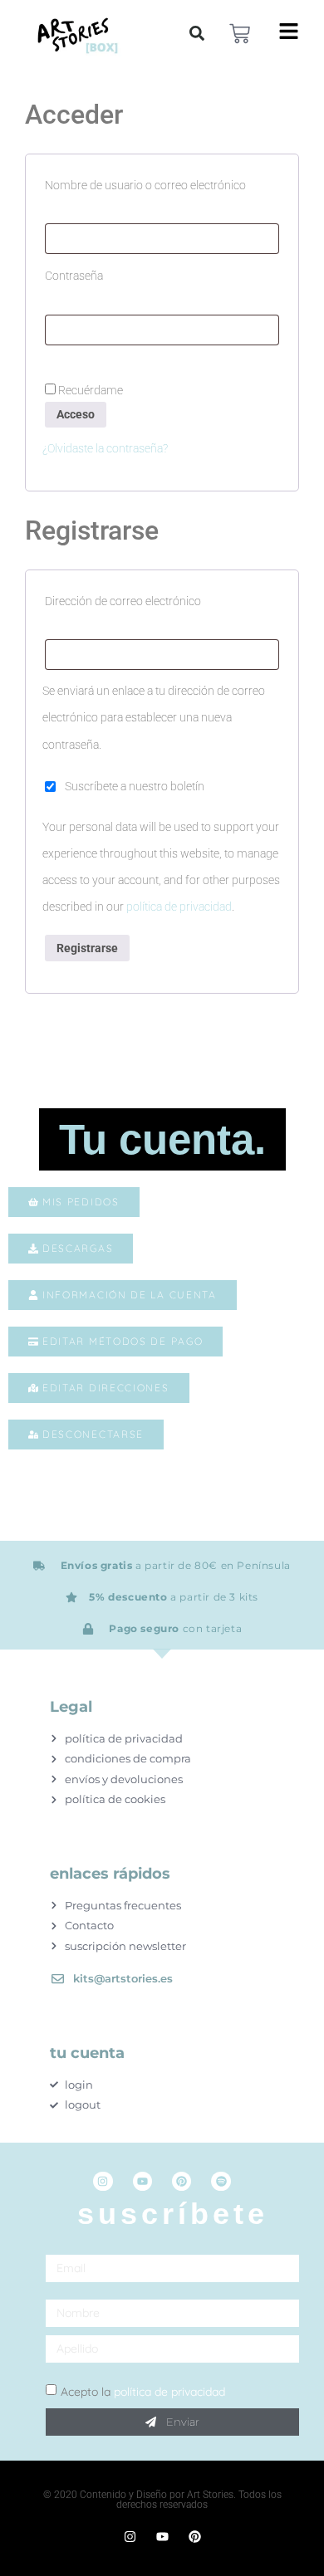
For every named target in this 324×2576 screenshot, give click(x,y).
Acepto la (143, 2392)
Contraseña (105, 273)
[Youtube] (142, 2181)
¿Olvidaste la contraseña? (105, 448)
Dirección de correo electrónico (154, 599)
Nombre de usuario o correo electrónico (162, 183)
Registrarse (87, 948)
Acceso (76, 414)
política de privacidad (179, 907)
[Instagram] (103, 2181)
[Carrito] (240, 34)
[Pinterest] (182, 2181)
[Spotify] (221, 2181)
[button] (197, 33)
